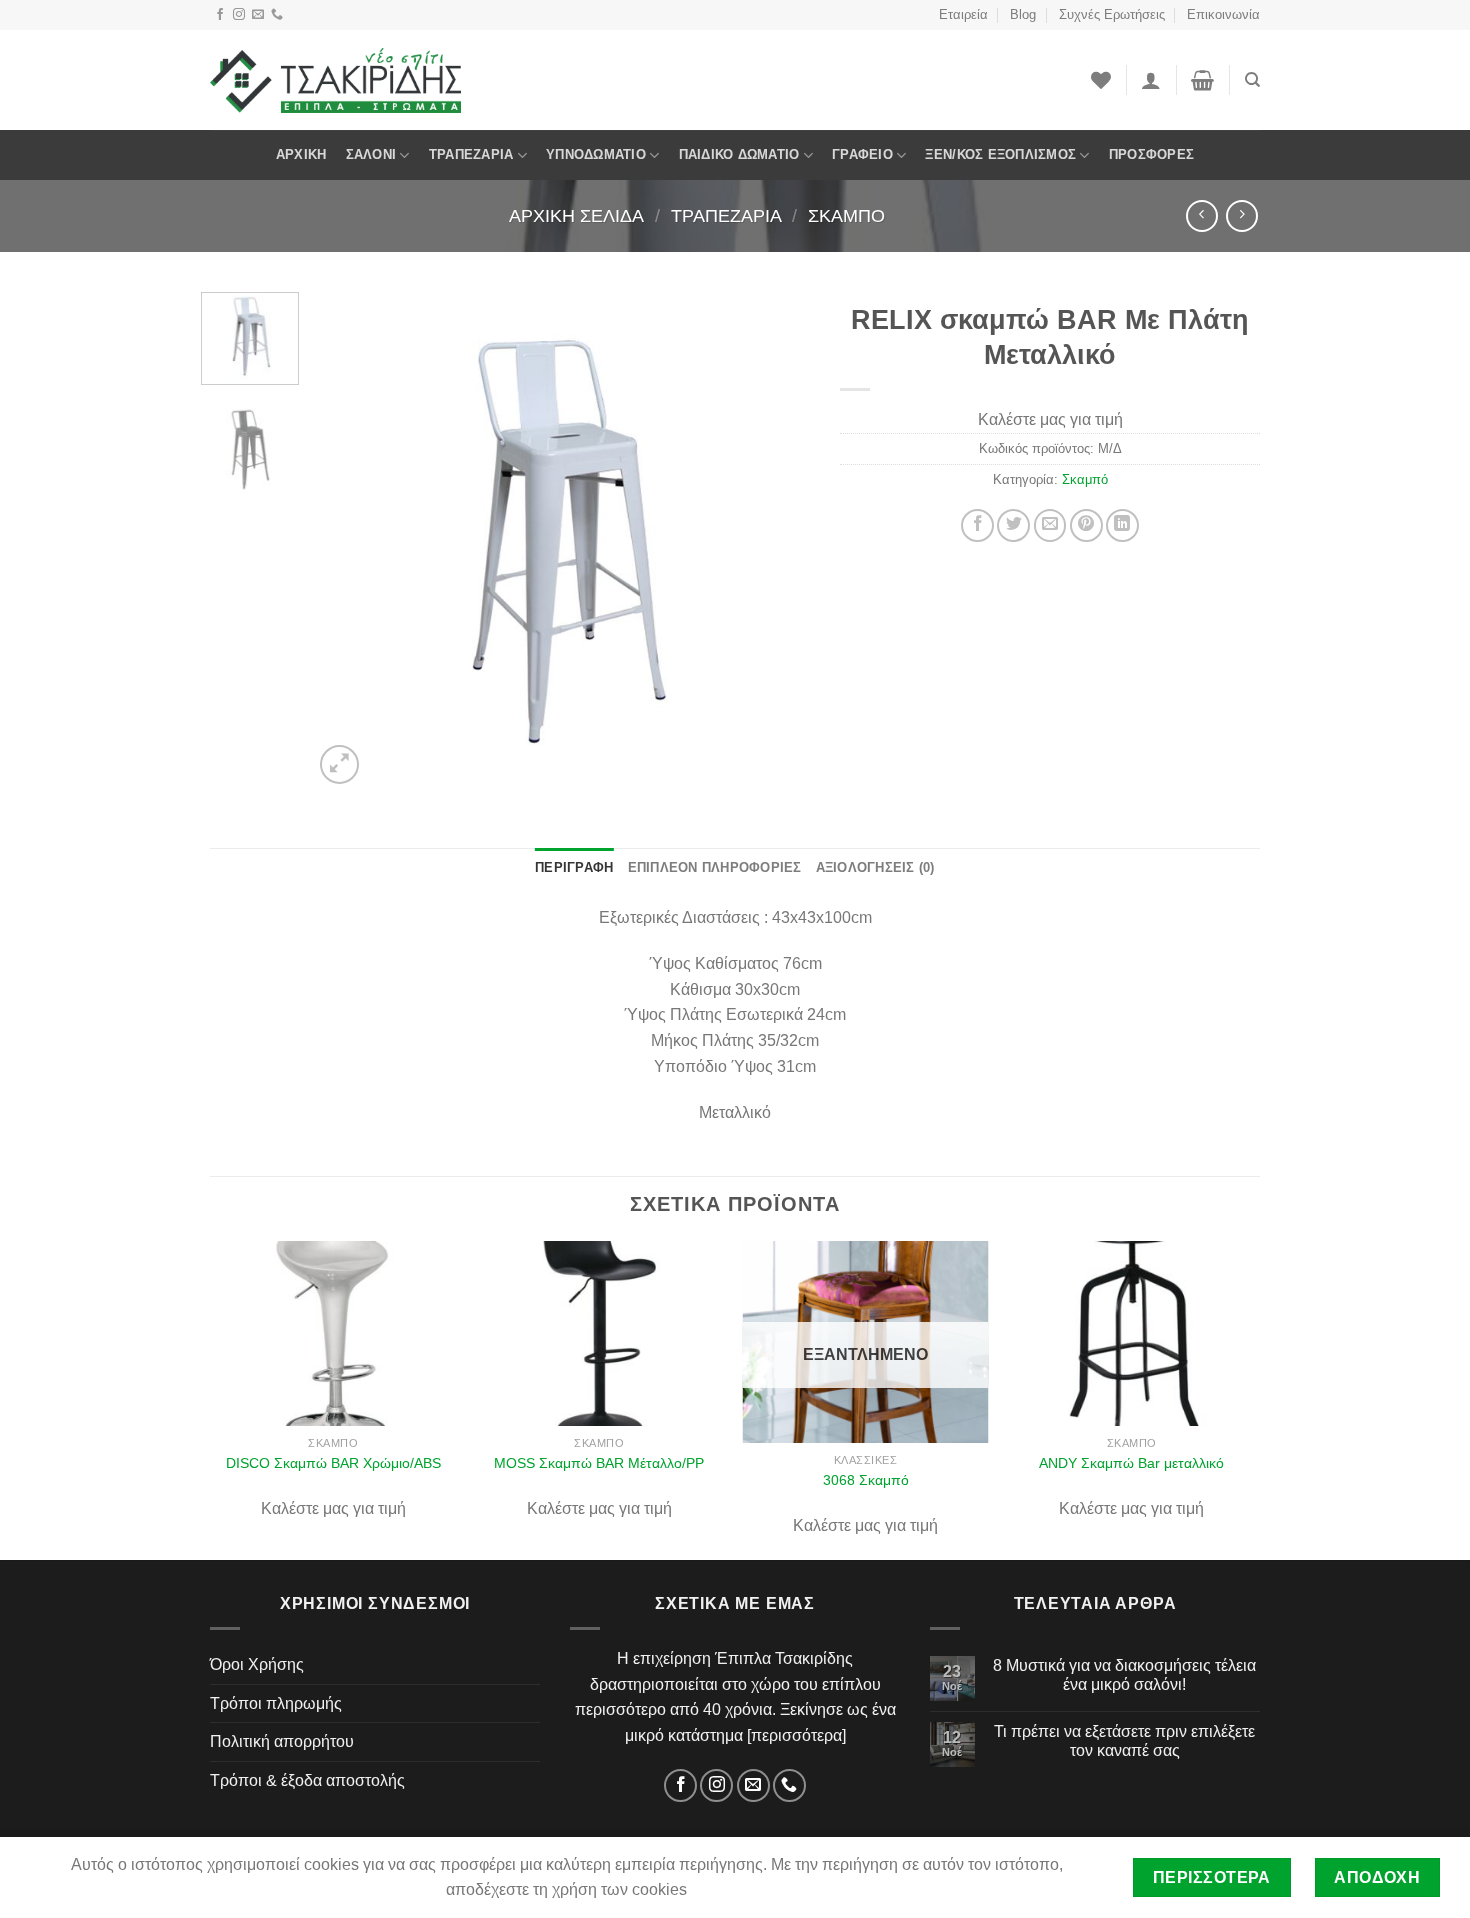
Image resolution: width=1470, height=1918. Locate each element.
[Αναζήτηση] (1252, 80)
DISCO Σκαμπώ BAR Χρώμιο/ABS (333, 1463)
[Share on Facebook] (977, 525)
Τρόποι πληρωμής (276, 1703)
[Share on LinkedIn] (1122, 525)
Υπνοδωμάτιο (596, 154)
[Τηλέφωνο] (277, 15)
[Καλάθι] (1202, 80)
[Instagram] (239, 15)
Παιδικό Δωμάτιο (739, 154)
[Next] (775, 539)
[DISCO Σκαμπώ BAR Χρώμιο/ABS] (333, 1333)
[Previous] (348, 539)
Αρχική (301, 154)
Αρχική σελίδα (576, 215)
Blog (1023, 14)
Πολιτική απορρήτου (282, 1741)
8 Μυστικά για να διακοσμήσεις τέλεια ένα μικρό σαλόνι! (1124, 1675)
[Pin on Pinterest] (1086, 525)
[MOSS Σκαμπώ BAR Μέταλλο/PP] (599, 1333)
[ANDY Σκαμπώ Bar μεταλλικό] (1132, 1333)
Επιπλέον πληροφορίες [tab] (715, 867)
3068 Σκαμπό (866, 1480)
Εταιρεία (963, 14)
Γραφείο (862, 154)
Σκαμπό (846, 215)
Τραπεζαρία (471, 154)
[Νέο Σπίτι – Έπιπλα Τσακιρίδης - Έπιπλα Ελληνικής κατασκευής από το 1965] (335, 80)
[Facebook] (220, 15)
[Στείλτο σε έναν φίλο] (1050, 525)
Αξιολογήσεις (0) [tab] (875, 867)
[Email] (258, 15)
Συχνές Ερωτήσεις (1112, 14)
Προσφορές (1151, 154)
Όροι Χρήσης (257, 1664)
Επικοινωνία (1223, 14)
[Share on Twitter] (1013, 525)
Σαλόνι (371, 154)
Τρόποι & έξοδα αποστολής (307, 1780)
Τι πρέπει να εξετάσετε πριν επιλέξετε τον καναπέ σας (1124, 1741)
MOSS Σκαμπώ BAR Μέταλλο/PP (599, 1463)
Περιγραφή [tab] (574, 867)
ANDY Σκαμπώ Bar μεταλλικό (1131, 1463)
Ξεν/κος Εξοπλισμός (1000, 154)
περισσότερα (796, 1735)
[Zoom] (339, 764)
